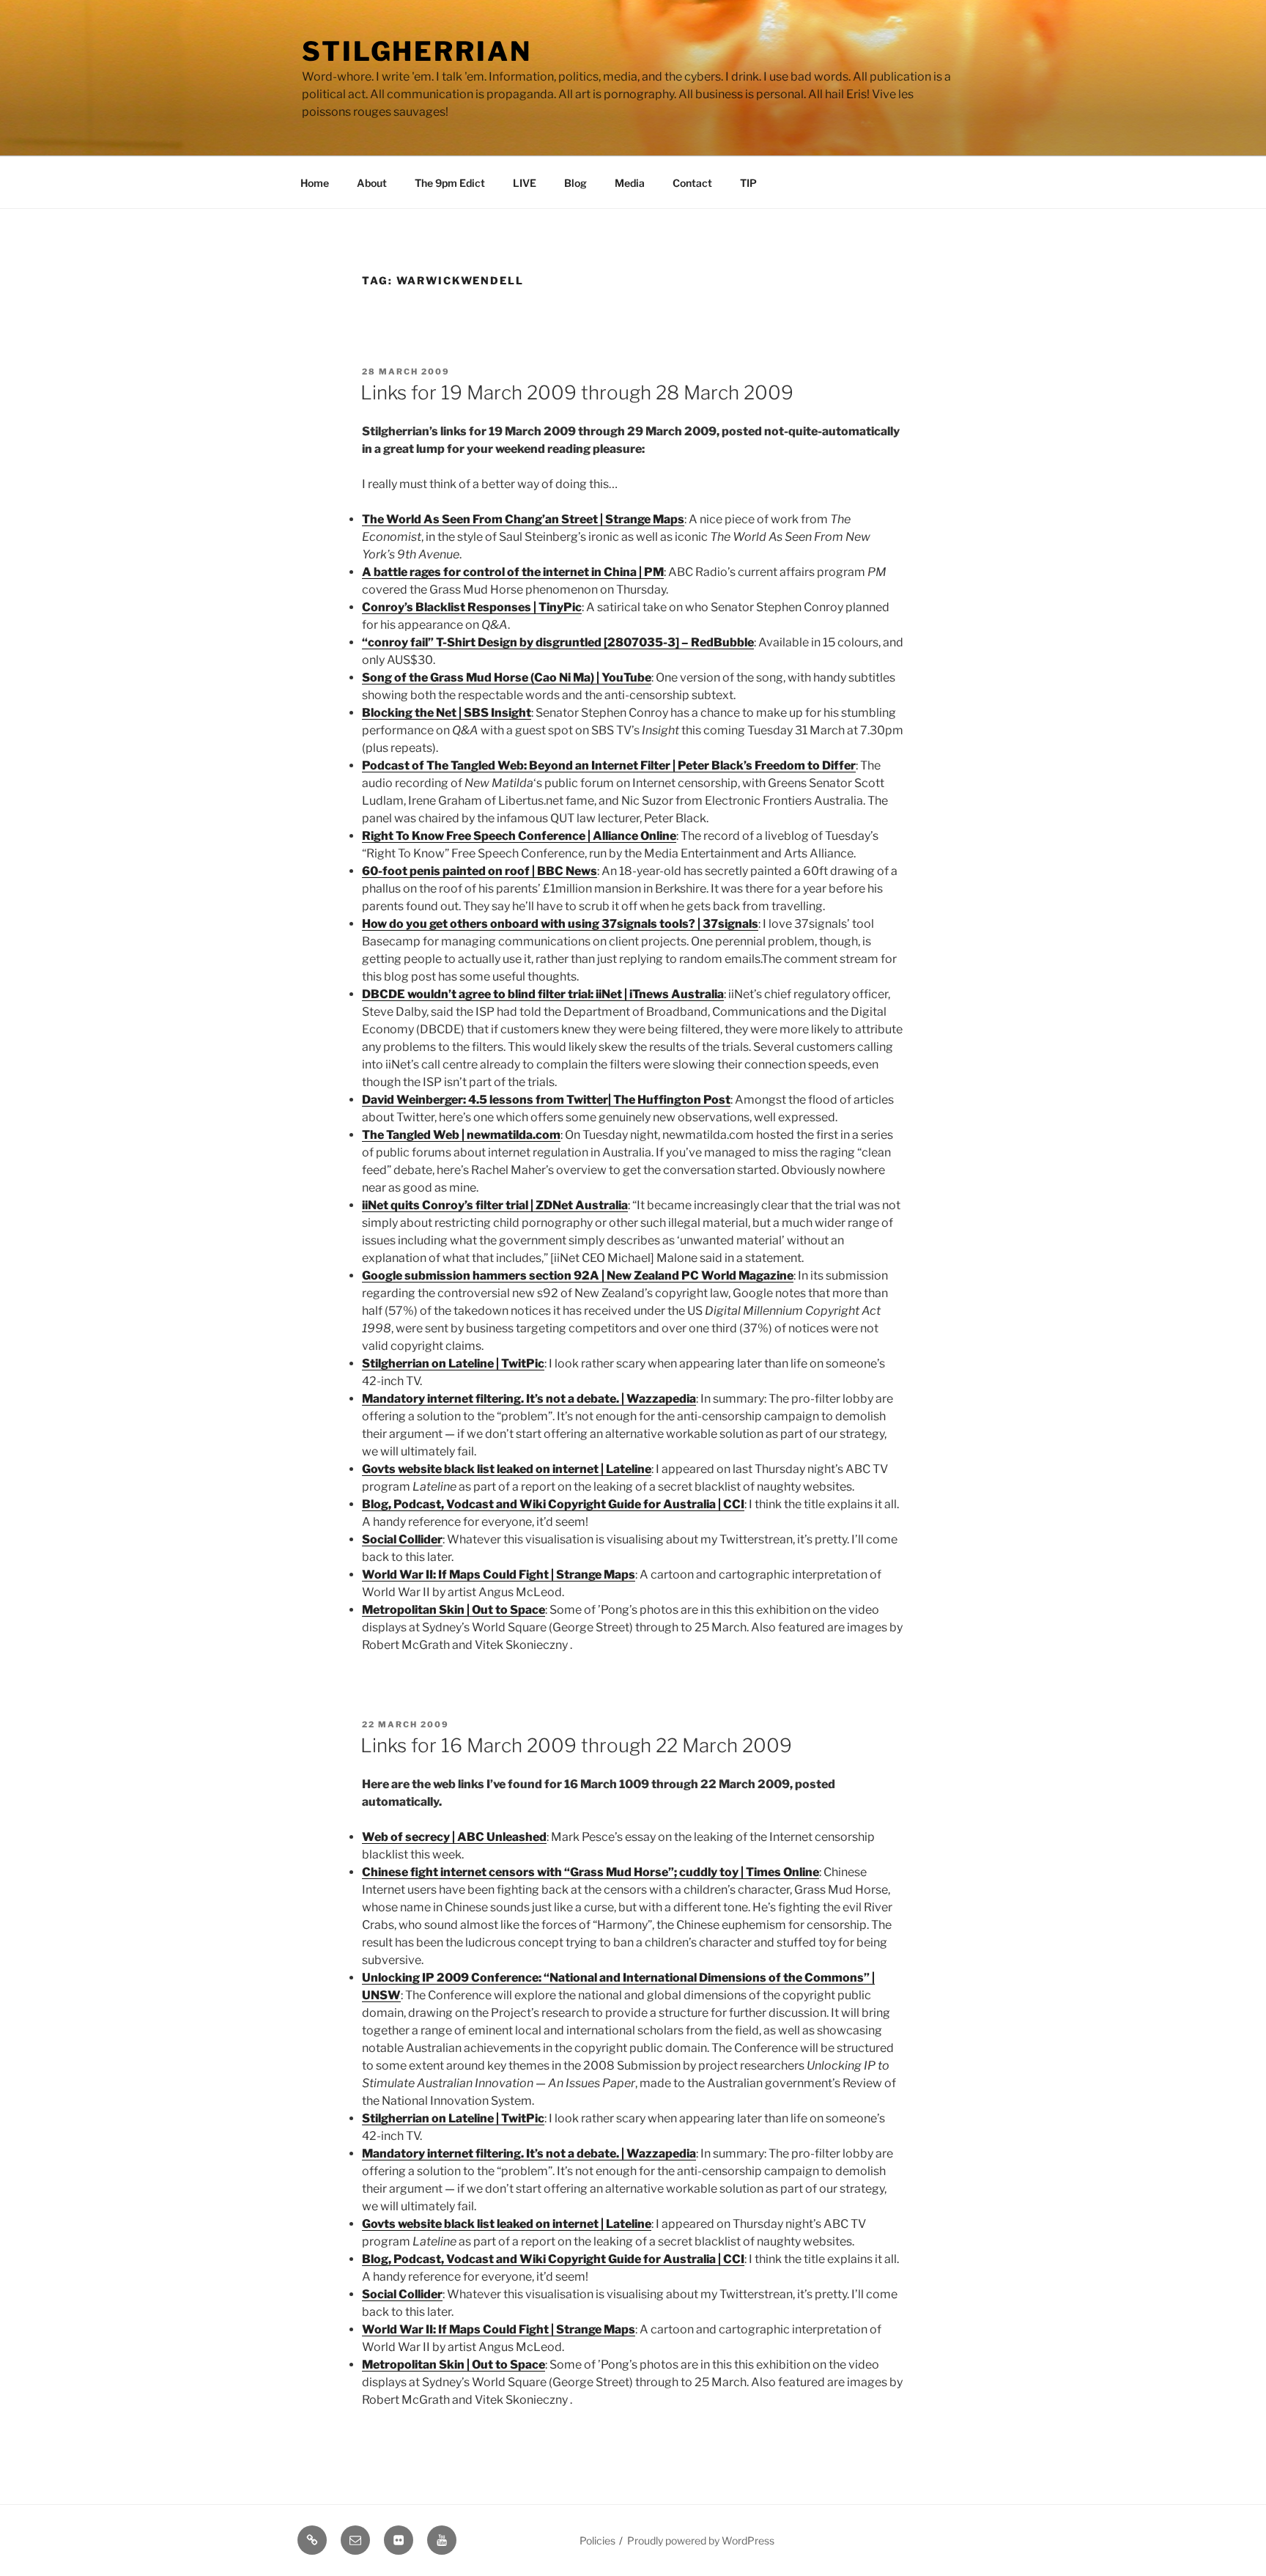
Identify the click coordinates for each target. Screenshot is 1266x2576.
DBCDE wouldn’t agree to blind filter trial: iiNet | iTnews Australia (543, 994)
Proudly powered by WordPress (701, 2540)
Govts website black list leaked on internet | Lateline (507, 1469)
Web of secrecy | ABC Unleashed (454, 1837)
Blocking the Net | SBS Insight (447, 713)
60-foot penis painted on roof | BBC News (480, 871)
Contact (692, 183)
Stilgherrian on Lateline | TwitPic (453, 1363)
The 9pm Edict (450, 183)
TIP (748, 183)
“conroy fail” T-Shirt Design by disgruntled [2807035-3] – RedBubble (558, 642)
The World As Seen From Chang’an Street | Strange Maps (523, 519)
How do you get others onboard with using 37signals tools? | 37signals (560, 924)
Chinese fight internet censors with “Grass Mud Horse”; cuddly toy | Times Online (591, 1872)
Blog (575, 183)
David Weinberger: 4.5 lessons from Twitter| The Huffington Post (546, 1100)
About (372, 183)
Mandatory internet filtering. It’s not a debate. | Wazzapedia (529, 1399)
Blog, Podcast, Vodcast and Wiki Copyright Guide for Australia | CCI (553, 1504)
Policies (597, 2540)
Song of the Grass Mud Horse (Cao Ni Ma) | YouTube (507, 678)
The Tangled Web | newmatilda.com (461, 1135)
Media (630, 183)
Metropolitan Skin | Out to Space (454, 1610)
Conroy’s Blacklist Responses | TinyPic (472, 607)
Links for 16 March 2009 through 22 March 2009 (576, 1745)
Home (315, 183)
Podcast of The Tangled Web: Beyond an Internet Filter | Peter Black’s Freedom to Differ (609, 765)
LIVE (525, 183)
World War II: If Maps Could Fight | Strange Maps (499, 1575)
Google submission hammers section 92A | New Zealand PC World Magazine (578, 1276)
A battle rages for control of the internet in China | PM (513, 572)
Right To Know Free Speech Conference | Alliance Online (519, 836)
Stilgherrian (417, 51)
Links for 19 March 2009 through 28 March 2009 (577, 392)
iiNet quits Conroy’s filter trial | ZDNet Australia (495, 1205)
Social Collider (402, 1539)
